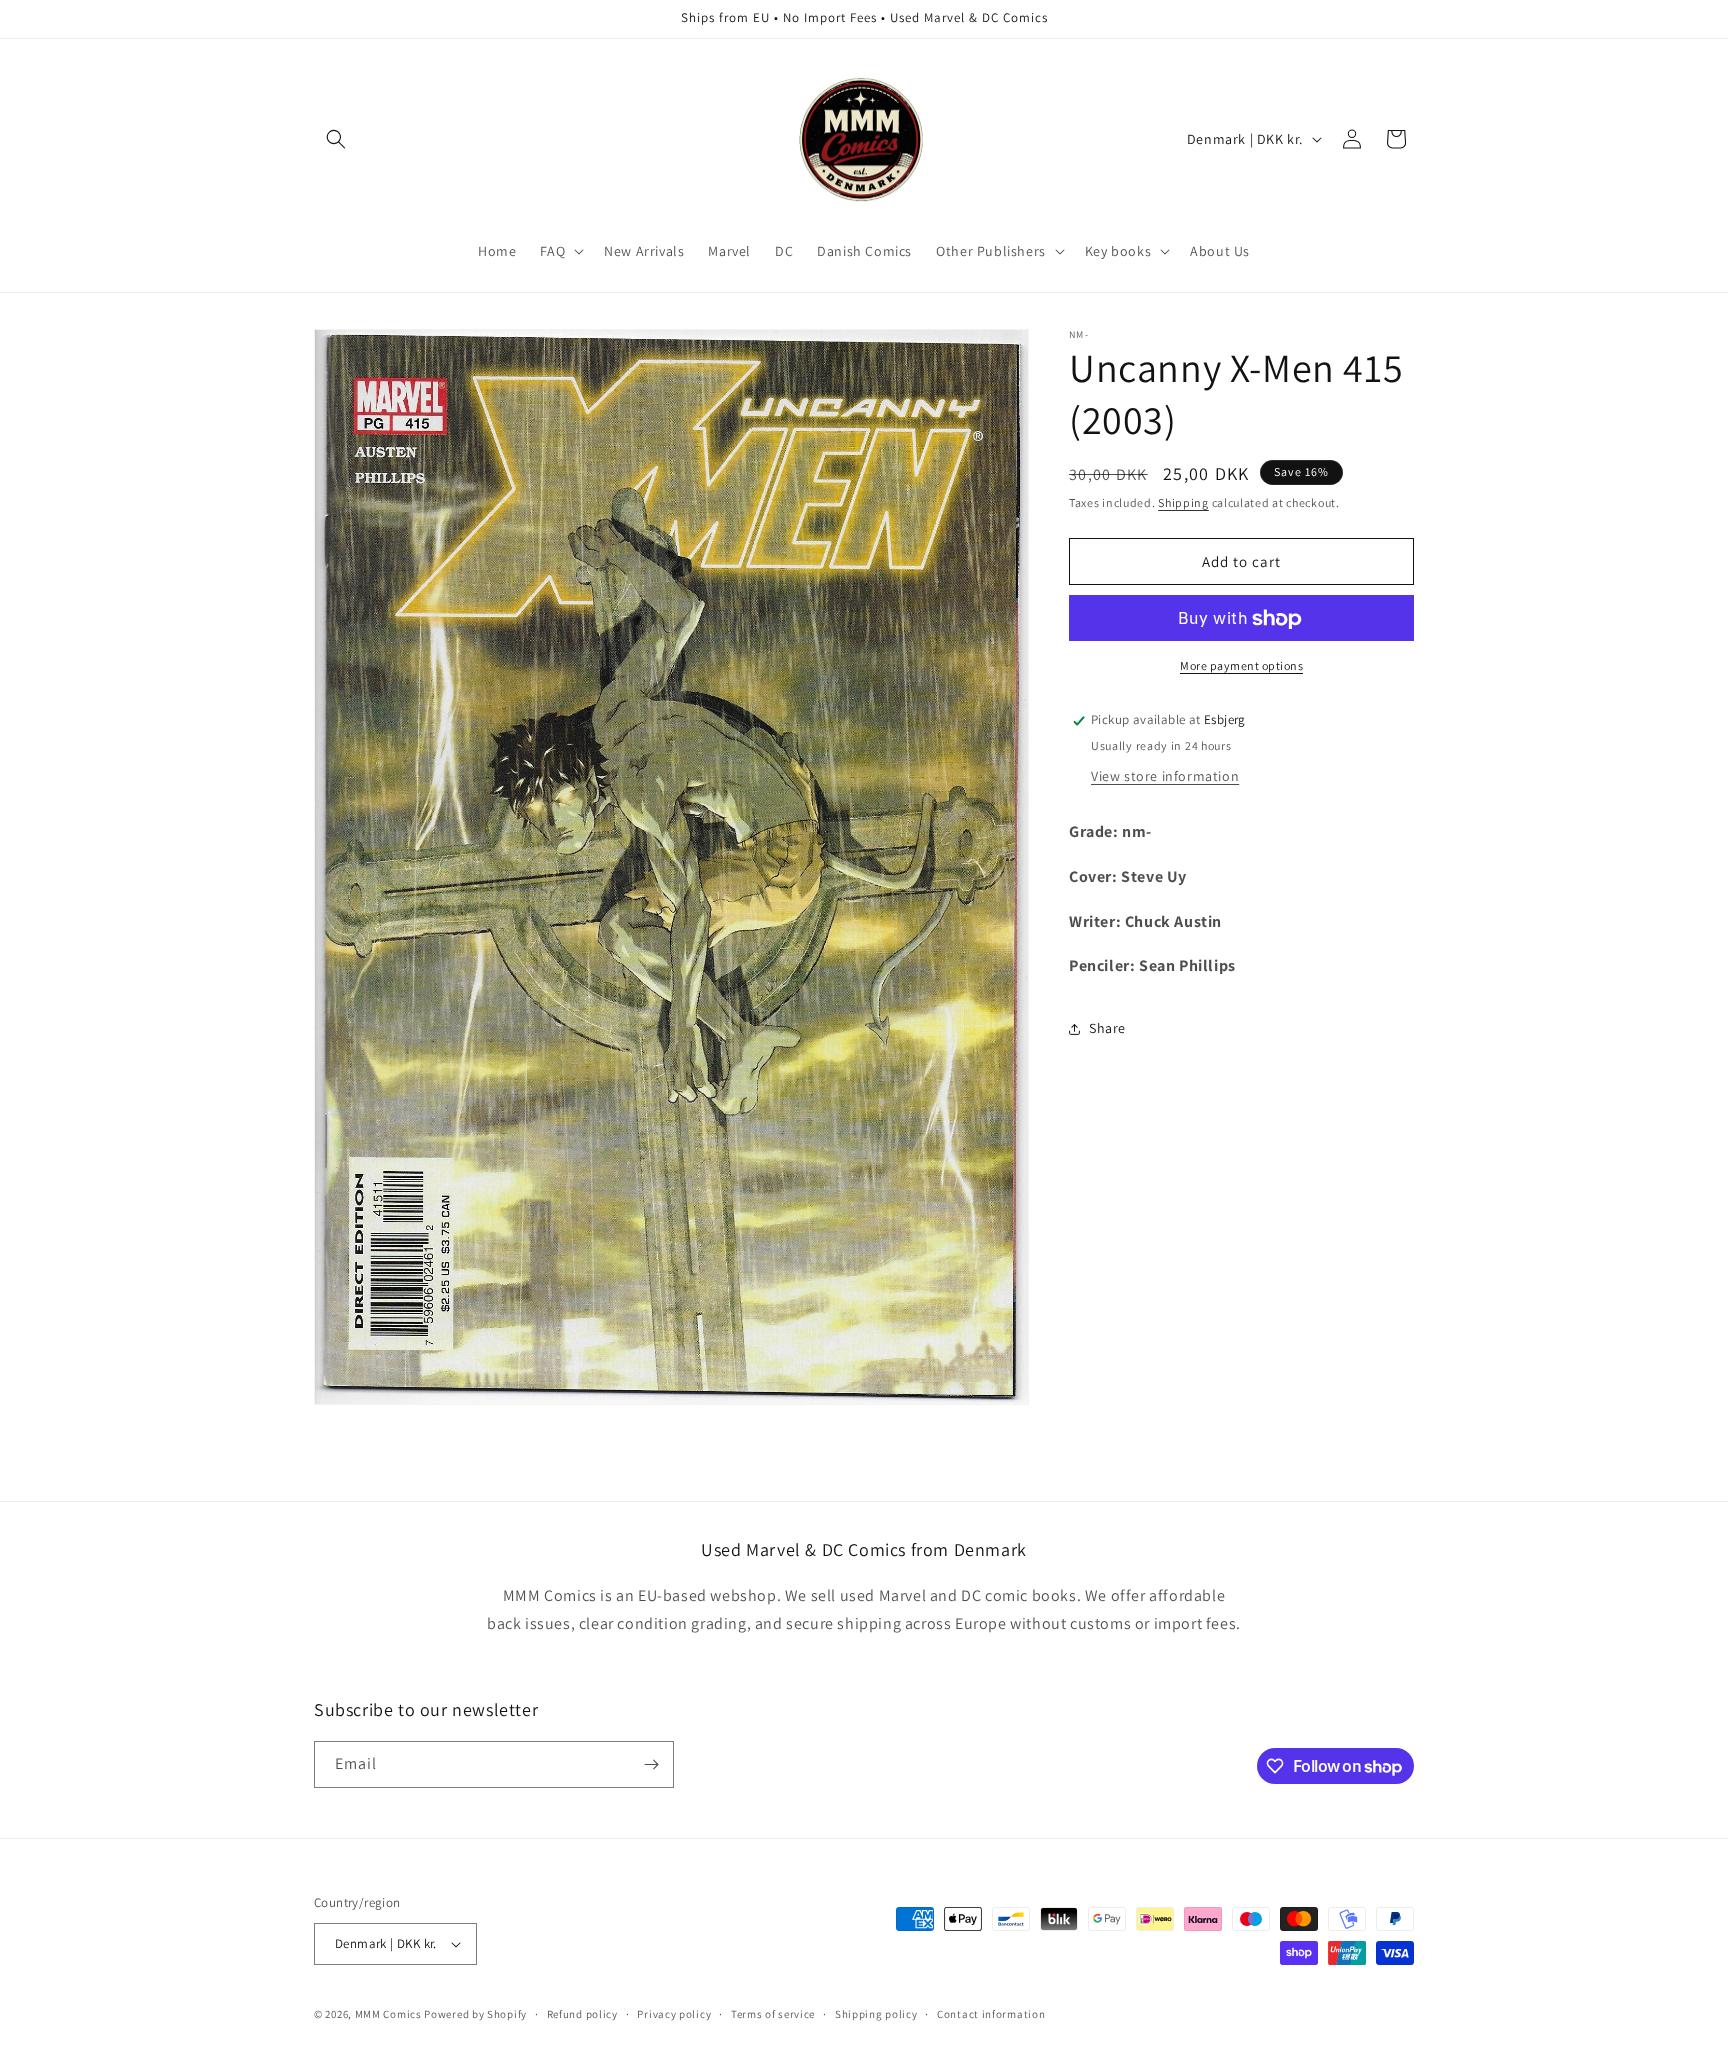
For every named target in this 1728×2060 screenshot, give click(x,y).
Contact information (991, 2013)
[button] (336, 139)
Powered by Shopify (475, 2014)
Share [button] (1107, 1028)
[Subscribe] (651, 1764)
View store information (1165, 776)
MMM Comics (388, 2014)
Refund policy (582, 2013)
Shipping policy (876, 2013)
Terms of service (773, 2013)
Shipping (1183, 502)
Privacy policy (674, 2013)
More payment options (1241, 666)
